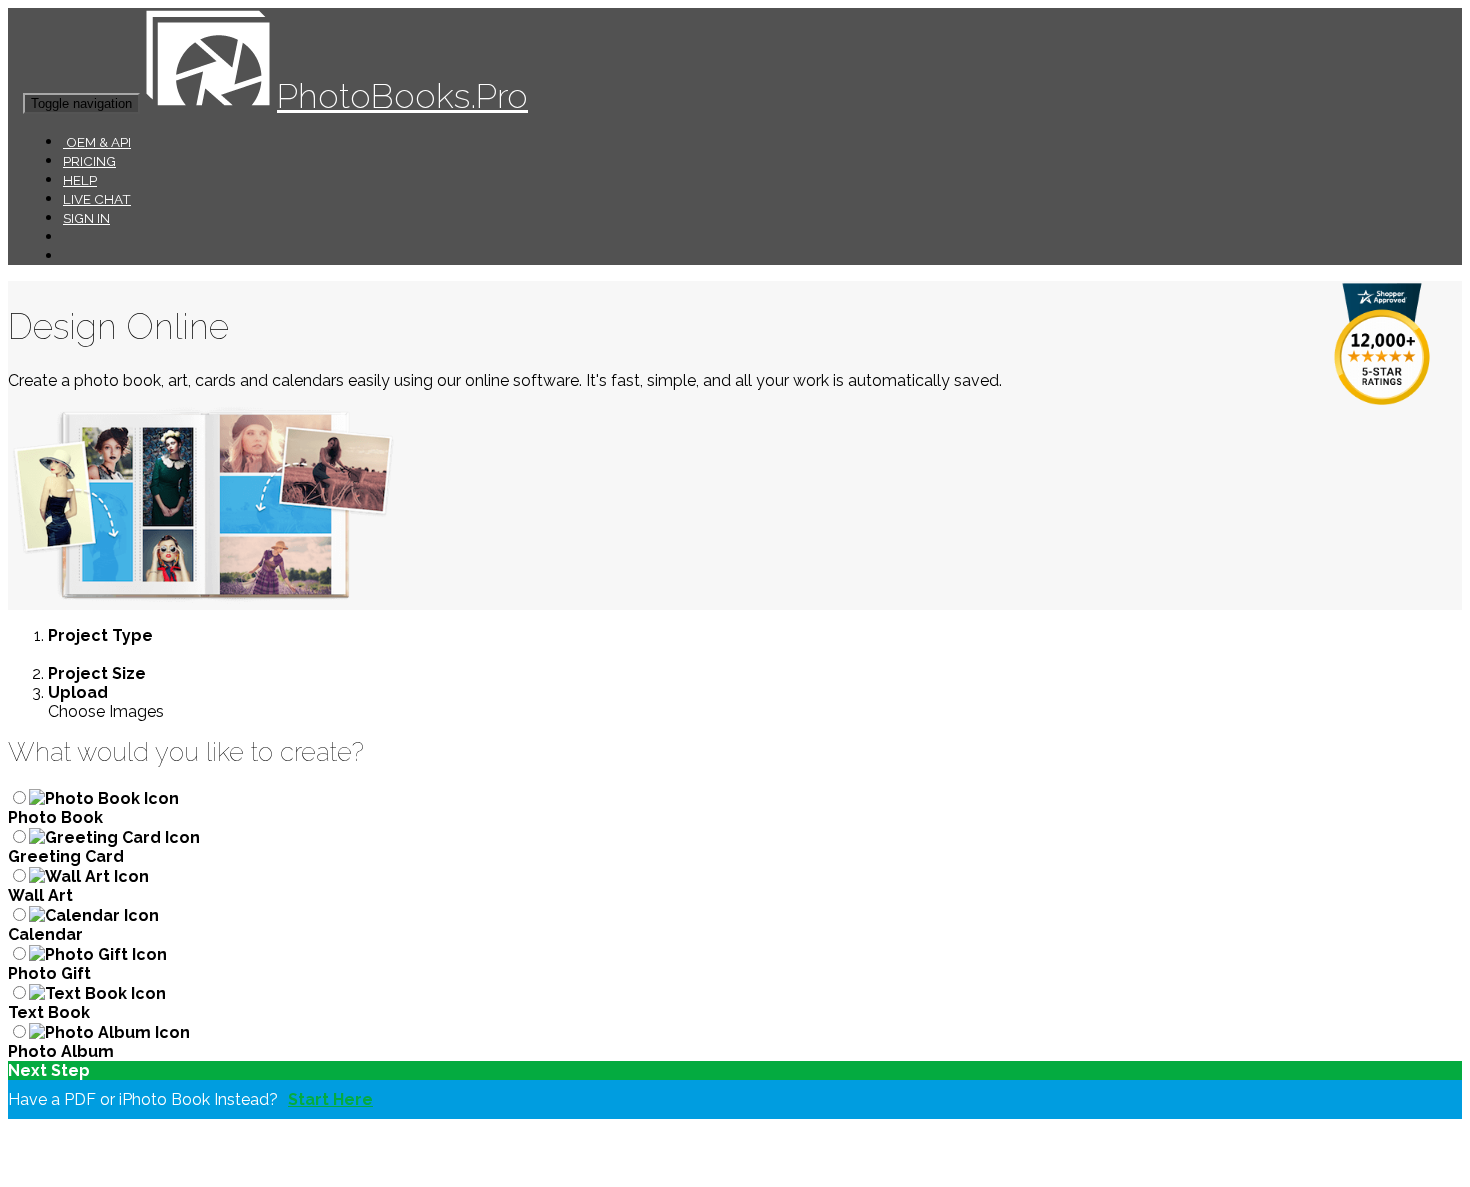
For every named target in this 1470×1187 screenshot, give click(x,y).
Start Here (330, 1099)
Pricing (89, 161)
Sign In (86, 218)
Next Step (49, 1070)
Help (80, 180)
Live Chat (97, 199)
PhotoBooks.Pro (402, 95)
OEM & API (97, 142)
